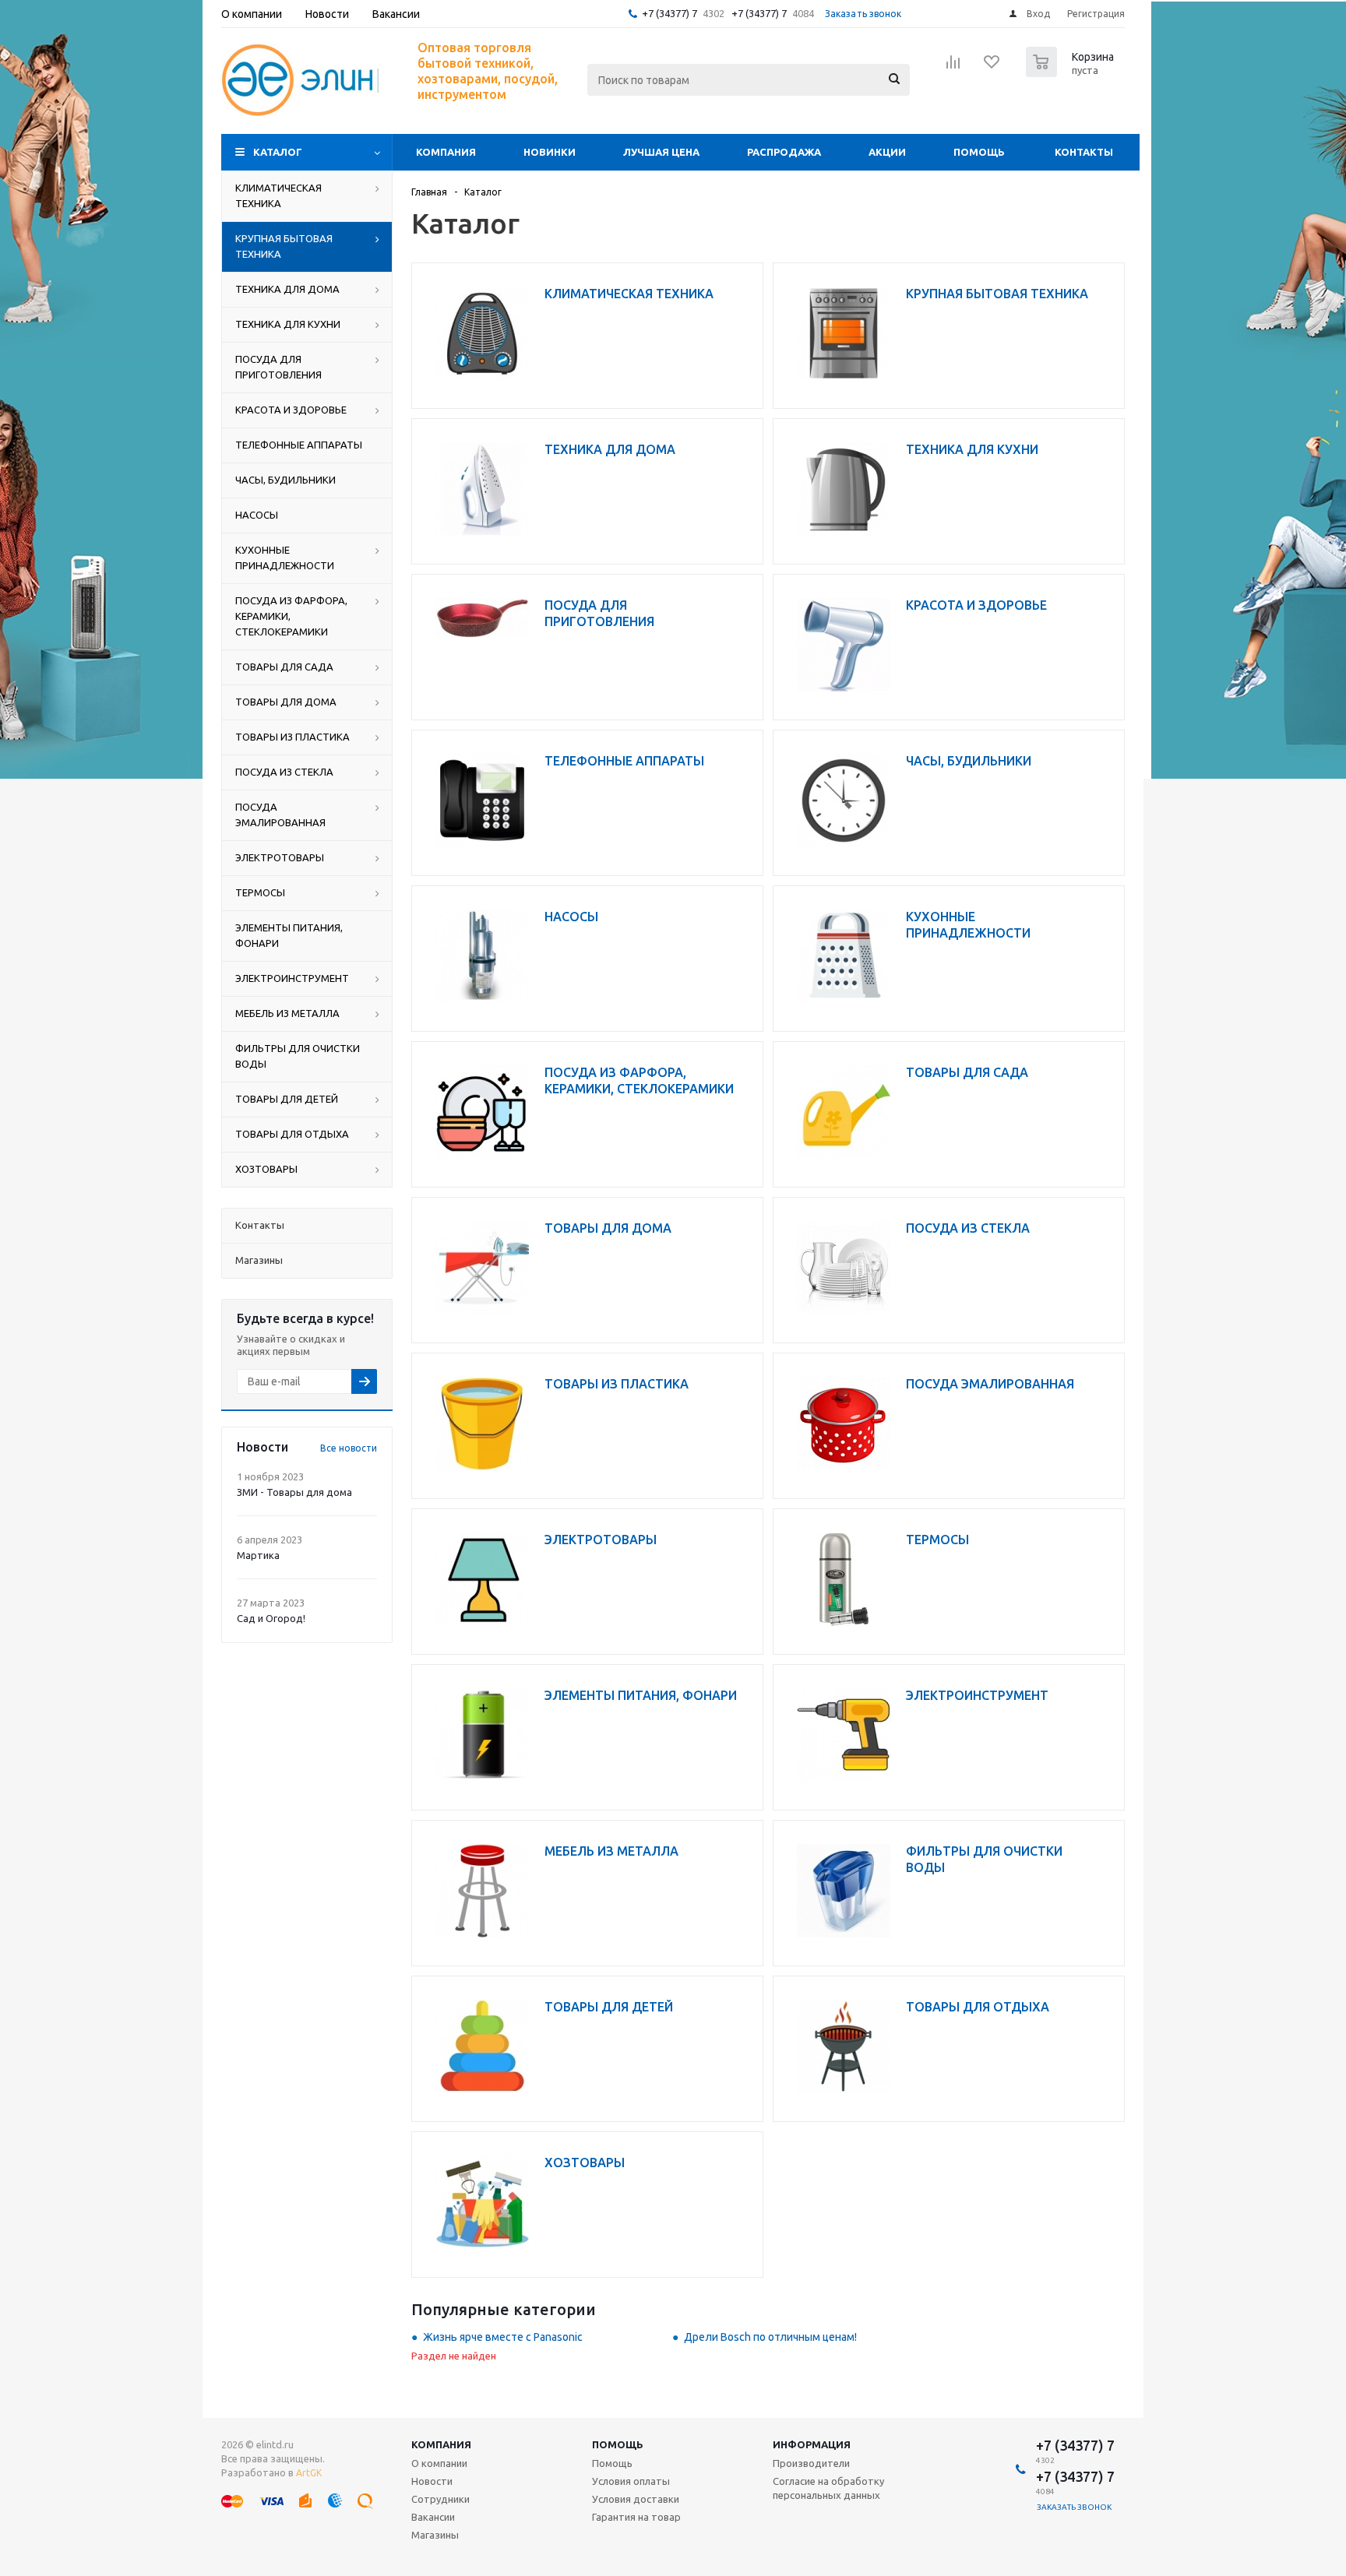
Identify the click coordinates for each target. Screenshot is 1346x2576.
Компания (446, 152)
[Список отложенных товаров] (992, 67)
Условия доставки (636, 2499)
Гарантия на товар (636, 2517)
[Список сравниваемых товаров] (953, 67)
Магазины (435, 2535)
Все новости (349, 1448)
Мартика (258, 1555)
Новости (432, 2481)
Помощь (979, 152)
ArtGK (309, 2473)
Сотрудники (440, 2499)
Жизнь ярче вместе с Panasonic (503, 2337)
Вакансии (433, 2517)
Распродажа (784, 152)
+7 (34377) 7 (669, 13)
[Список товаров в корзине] (1072, 72)
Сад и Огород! (271, 1618)
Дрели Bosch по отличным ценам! (770, 2337)
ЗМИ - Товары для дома (294, 1492)
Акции (887, 152)
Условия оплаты (631, 2481)
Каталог (278, 152)
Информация (812, 2444)
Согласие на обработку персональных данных (828, 2488)
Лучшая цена (661, 152)
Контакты (1084, 152)
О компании (439, 2463)
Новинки (550, 152)
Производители (811, 2463)
